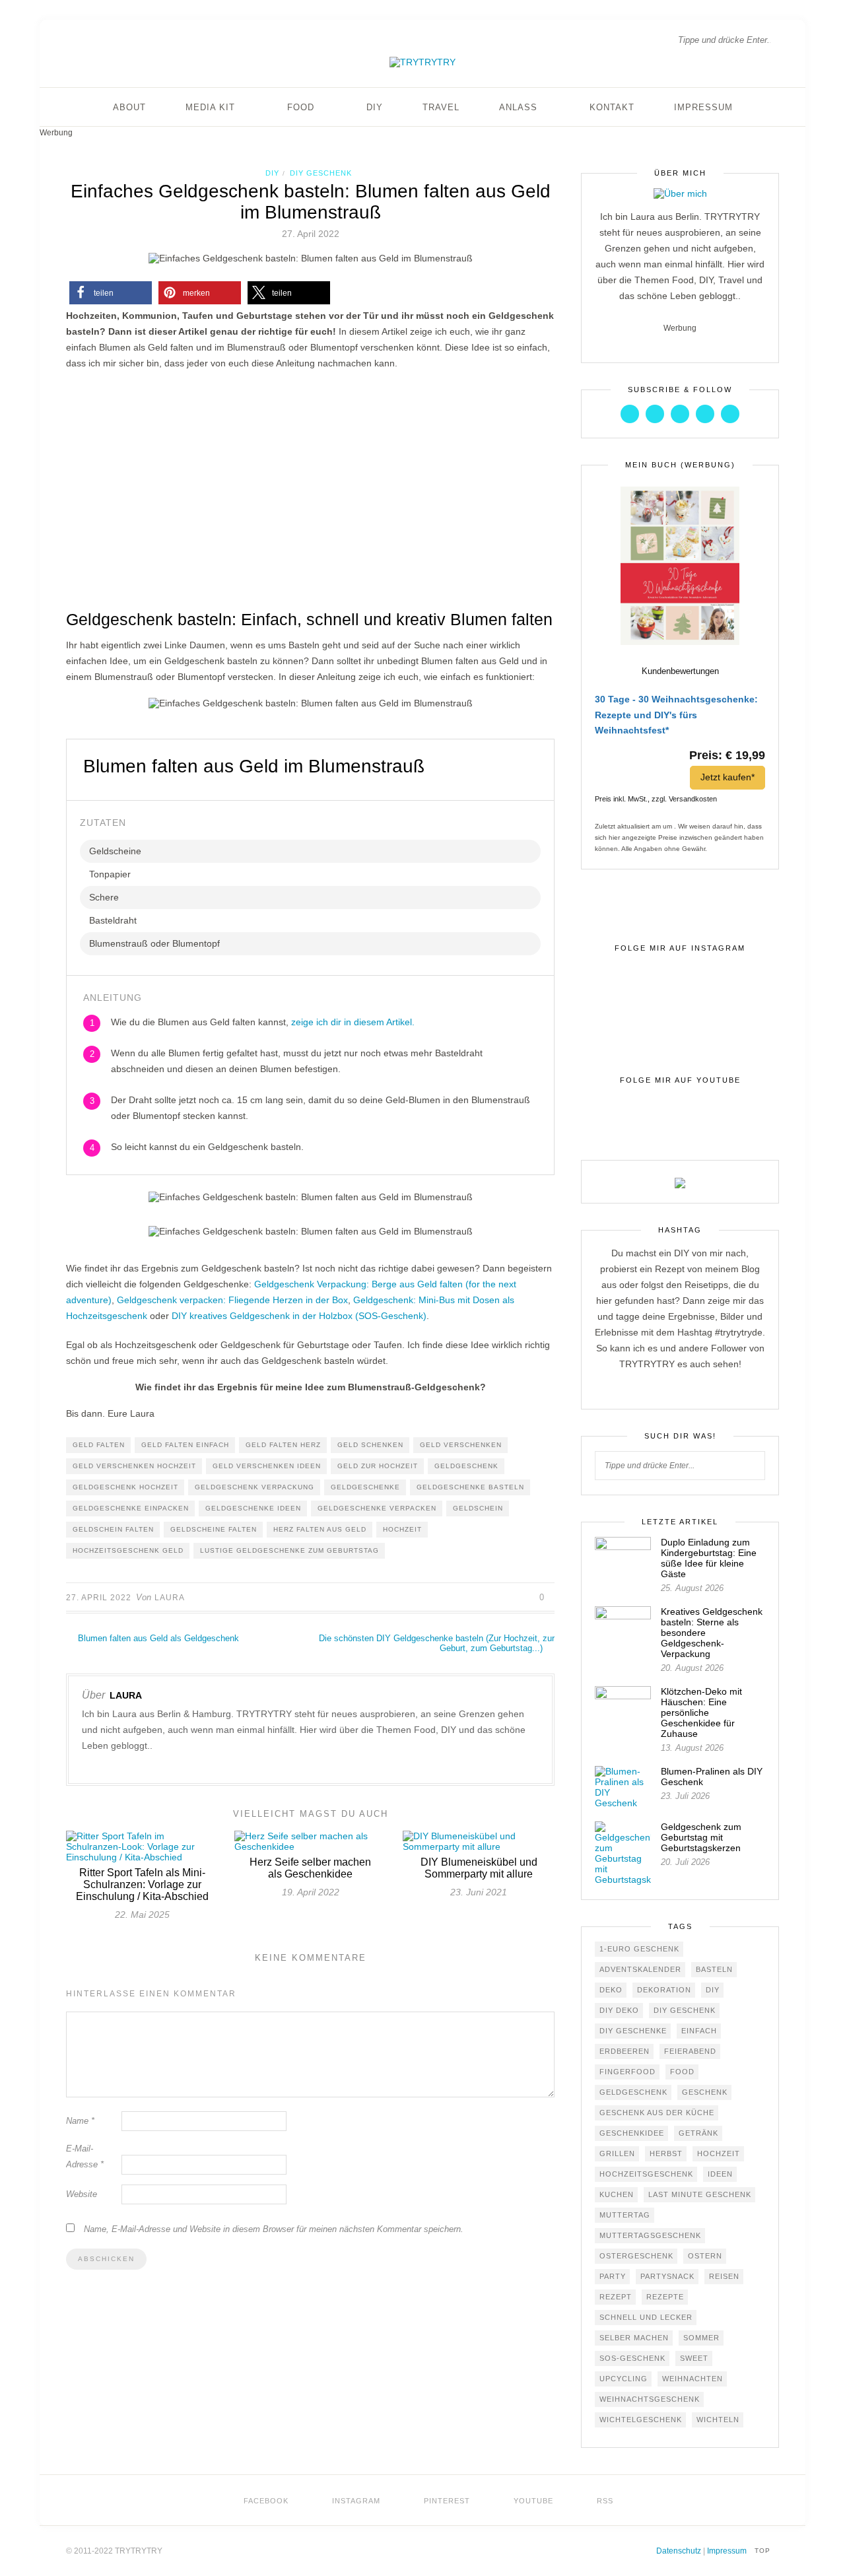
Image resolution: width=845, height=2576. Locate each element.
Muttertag (625, 2215)
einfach (699, 2031)
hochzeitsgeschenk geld (128, 1550)
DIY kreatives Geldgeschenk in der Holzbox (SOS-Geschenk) (299, 1316)
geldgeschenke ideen (253, 1508)
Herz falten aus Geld (320, 1529)
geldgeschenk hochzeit (125, 1487)
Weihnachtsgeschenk (650, 2399)
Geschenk (705, 2092)
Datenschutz (679, 2551)
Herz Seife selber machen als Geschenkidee (310, 1868)
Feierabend (690, 2051)
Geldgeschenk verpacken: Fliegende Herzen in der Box (232, 1300)
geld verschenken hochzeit (134, 1466)
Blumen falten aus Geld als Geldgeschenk (157, 1638)
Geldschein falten (113, 1529)
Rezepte (665, 2297)
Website (82, 2194)
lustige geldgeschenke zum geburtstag (289, 1550)
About (129, 107)
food (682, 2072)
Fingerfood (627, 2072)
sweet (694, 2358)
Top (764, 2551)
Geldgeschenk (466, 1466)
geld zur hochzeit (378, 1466)
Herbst (666, 2153)
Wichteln (718, 2420)
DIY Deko (619, 2010)
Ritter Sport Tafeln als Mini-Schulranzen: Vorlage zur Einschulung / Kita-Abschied (142, 1884)
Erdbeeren (625, 2051)
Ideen (720, 2174)
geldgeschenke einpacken (131, 1508)
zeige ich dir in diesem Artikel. (353, 1022)
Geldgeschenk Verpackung (254, 1487)
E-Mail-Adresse (85, 2156)
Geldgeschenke (365, 1487)
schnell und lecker (646, 2317)
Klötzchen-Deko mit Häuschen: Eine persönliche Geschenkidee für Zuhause (701, 1712)
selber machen (634, 2338)
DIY (375, 107)
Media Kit (210, 107)
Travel (441, 107)
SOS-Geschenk (632, 2358)
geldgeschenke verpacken (377, 1508)
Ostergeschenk (636, 2256)
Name (80, 2121)
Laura (170, 1598)
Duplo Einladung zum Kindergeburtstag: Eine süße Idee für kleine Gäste (709, 1558)
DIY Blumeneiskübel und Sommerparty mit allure (479, 1868)
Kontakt (612, 107)
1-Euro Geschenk (639, 1949)
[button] (111, 293)
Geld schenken (370, 1445)
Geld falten (99, 1445)
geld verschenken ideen (267, 1466)
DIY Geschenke (633, 2031)
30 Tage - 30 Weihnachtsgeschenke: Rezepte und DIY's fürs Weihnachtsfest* (676, 715)
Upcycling (624, 2379)
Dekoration (664, 1990)
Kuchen (617, 2194)
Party (613, 2276)
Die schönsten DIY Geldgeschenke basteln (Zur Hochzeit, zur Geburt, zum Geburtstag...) (437, 1643)
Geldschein (478, 1508)
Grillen (617, 2153)
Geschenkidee (632, 2133)
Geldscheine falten (214, 1529)
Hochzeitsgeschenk (646, 2174)
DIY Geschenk (321, 173)
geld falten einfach (185, 1445)
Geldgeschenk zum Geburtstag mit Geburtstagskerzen (701, 1837)
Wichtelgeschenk (641, 2420)
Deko (611, 1990)
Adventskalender (640, 1969)
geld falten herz (283, 1445)
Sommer (701, 2338)
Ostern (705, 2256)
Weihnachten (693, 2379)
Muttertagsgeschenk (650, 2235)
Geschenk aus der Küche (657, 2113)
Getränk (698, 2133)
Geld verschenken (461, 1445)
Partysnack (667, 2276)
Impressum (703, 107)
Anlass (518, 107)
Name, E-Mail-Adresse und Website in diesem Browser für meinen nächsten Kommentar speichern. (274, 2229)
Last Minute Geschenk (700, 2194)
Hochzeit (402, 1529)
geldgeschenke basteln (470, 1487)
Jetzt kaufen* (727, 777)
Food (301, 107)
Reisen (724, 2276)
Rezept (616, 2297)
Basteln (714, 1969)
